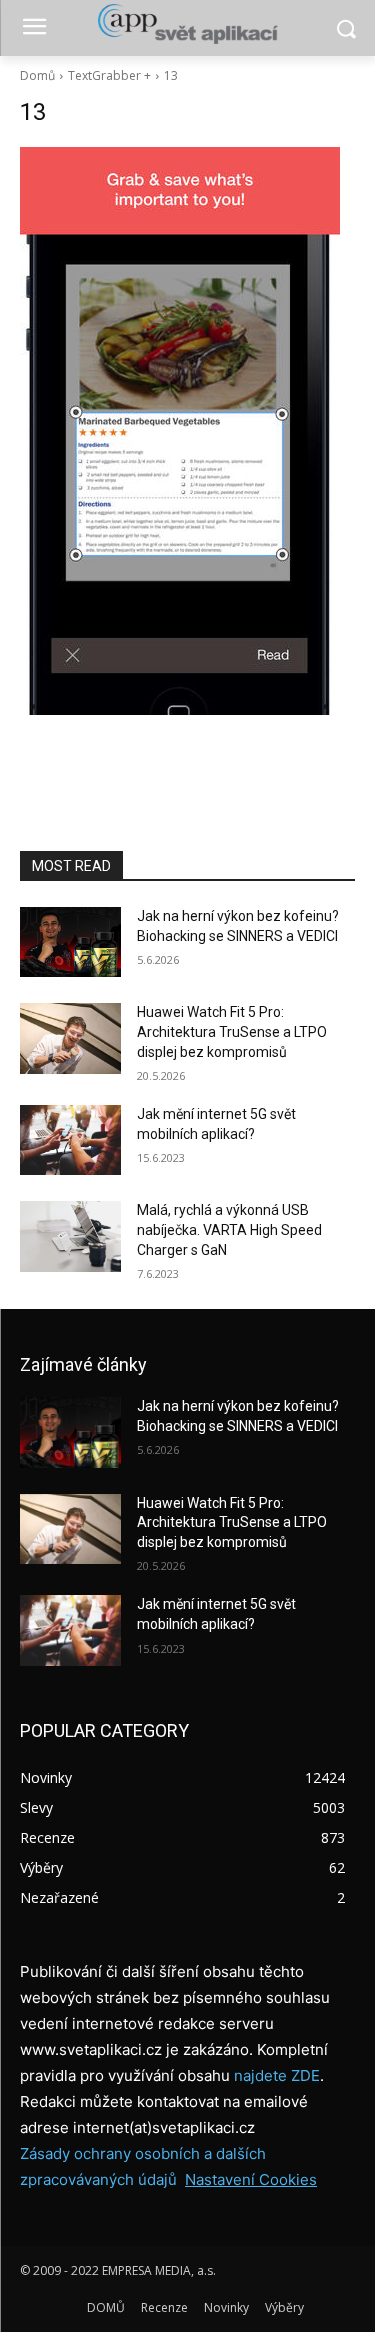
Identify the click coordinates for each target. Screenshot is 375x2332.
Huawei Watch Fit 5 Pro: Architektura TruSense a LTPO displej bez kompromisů (232, 1031)
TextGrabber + (109, 75)
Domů (37, 75)
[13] (187, 431)
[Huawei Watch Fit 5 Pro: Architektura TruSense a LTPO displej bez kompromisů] (70, 1038)
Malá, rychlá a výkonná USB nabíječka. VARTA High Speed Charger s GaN (229, 1229)
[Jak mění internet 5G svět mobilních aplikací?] (70, 1140)
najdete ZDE (277, 2075)
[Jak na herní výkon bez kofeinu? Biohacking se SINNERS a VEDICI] (70, 942)
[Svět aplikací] (187, 24)
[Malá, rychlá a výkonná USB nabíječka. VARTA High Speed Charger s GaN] (70, 1236)
